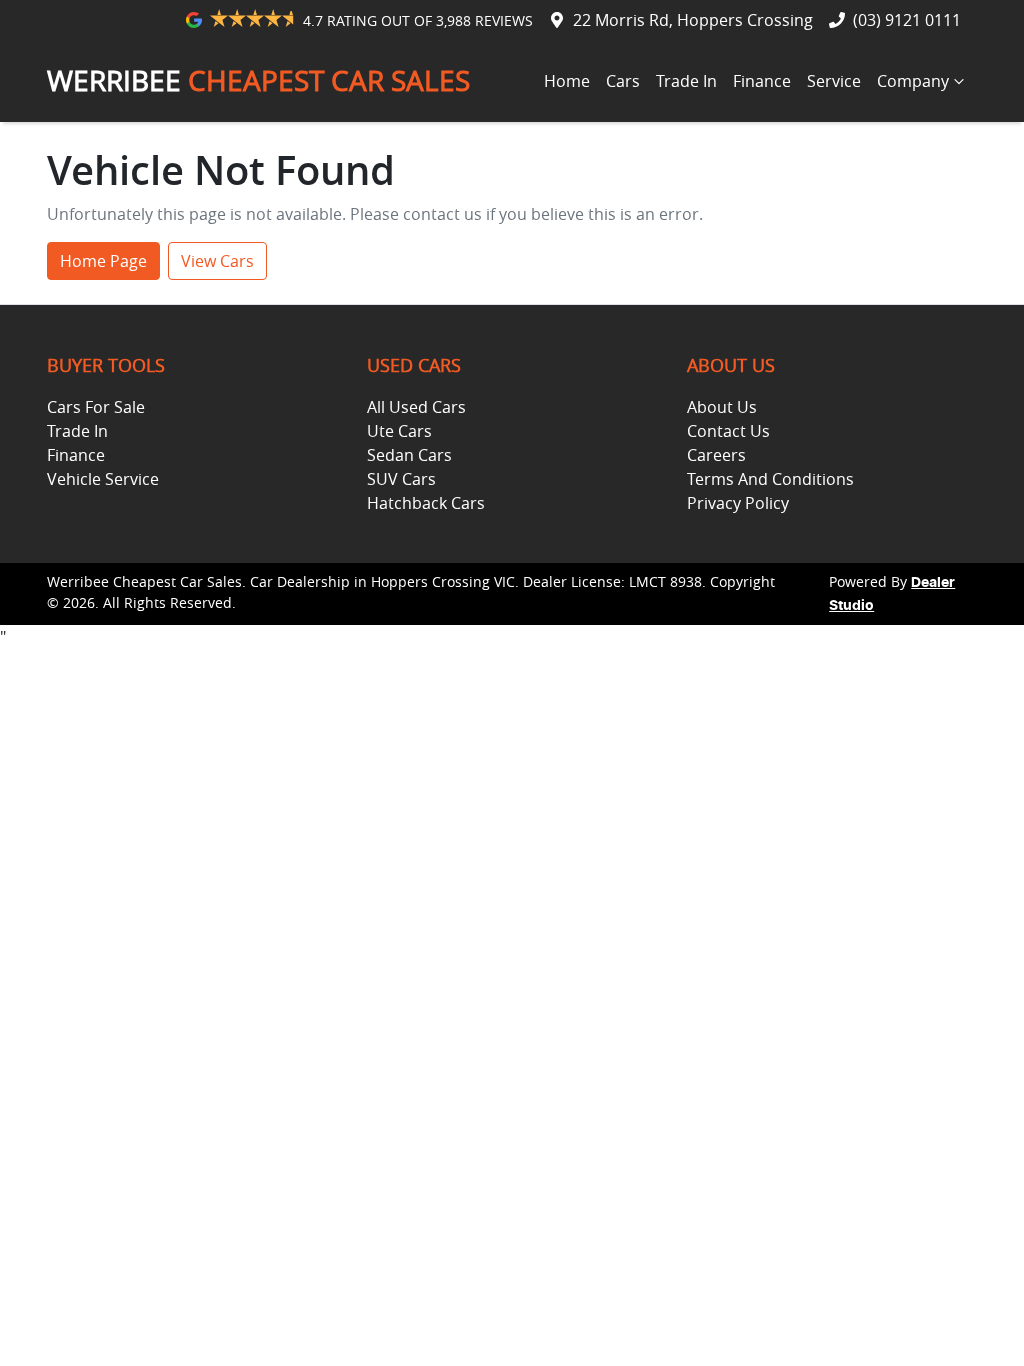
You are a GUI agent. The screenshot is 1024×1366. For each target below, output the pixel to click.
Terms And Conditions (770, 479)
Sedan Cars (409, 455)
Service (834, 81)
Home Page (103, 261)
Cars (623, 81)
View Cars (217, 261)
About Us (722, 407)
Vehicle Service (103, 479)
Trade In (686, 81)
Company (913, 81)
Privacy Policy (738, 503)
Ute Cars (399, 431)
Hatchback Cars (426, 503)
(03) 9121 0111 (907, 20)
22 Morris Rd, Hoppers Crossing (693, 20)
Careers (716, 455)
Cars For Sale (96, 407)
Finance (762, 81)
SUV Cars (401, 479)
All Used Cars (416, 407)
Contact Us (728, 431)
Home (567, 81)
